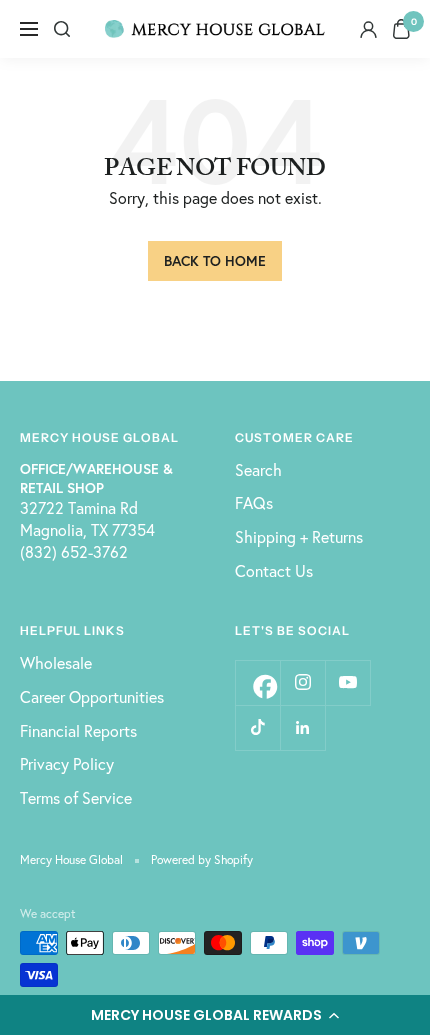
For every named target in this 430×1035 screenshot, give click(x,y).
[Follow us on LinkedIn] (302, 727)
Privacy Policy (67, 763)
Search (258, 469)
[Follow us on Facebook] (257, 682)
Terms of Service (76, 797)
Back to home (215, 260)
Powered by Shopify (202, 859)
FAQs (254, 502)
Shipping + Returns (299, 536)
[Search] (62, 29)
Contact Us (274, 570)
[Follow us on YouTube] (347, 682)
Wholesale (56, 662)
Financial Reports (78, 730)
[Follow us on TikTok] (257, 727)
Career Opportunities (92, 696)
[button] (215, 1015)
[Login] (368, 29)
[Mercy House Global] (215, 29)
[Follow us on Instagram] (302, 682)
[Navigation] (29, 29)
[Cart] (401, 29)
